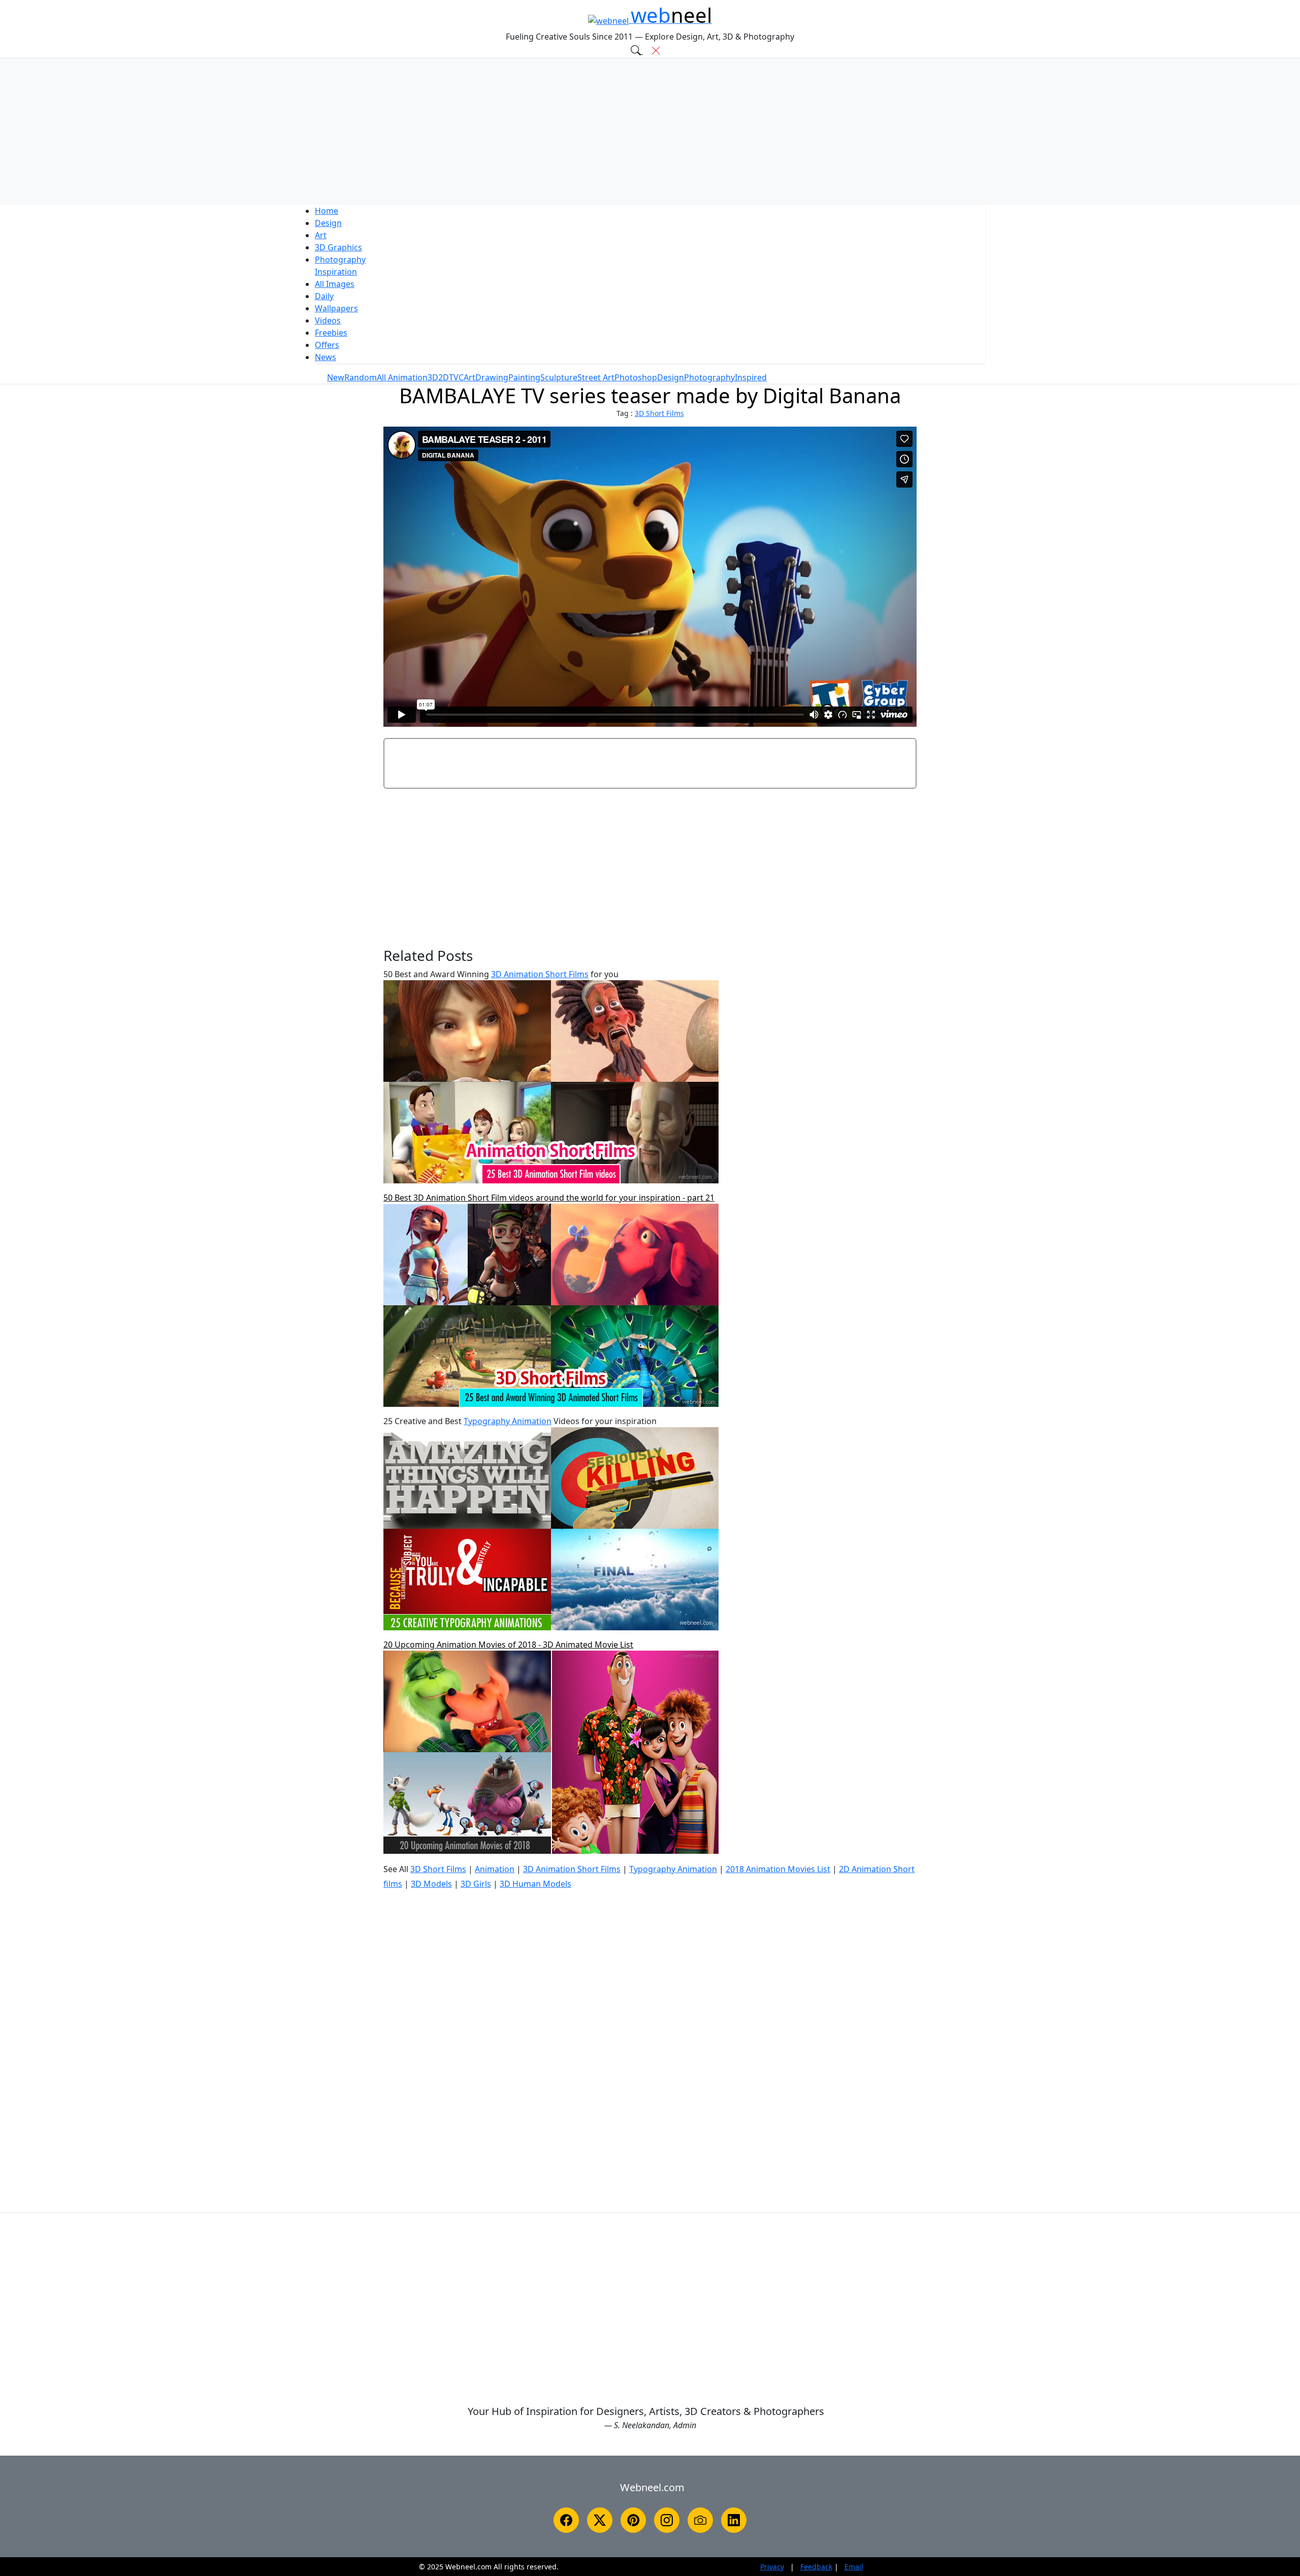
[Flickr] (700, 2520)
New (336, 377)
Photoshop (636, 377)
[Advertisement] (650, 132)
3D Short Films (659, 413)
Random (361, 377)
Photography (340, 260)
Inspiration (336, 272)
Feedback (816, 2567)
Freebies (331, 333)
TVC (456, 377)
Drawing (492, 377)
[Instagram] (667, 2520)
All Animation (402, 377)
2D (444, 377)
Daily (324, 296)
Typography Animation (508, 1421)
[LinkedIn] (734, 2520)
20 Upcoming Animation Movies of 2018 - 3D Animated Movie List (508, 1645)
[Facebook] (566, 2520)
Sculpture (559, 377)
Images (335, 284)
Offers (327, 345)
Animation (495, 1869)
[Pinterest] (633, 2520)
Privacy (772, 2567)
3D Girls (476, 1884)
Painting (524, 377)
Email (854, 2567)
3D (338, 247)
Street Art (596, 377)
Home (327, 211)
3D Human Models (535, 1884)
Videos (328, 320)
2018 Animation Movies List (778, 1869)
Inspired (751, 377)
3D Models (431, 1884)
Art (321, 235)
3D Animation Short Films (540, 974)
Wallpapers (336, 308)
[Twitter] (600, 2520)
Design (328, 223)
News (326, 357)
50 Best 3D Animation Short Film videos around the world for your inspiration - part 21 (549, 1198)
